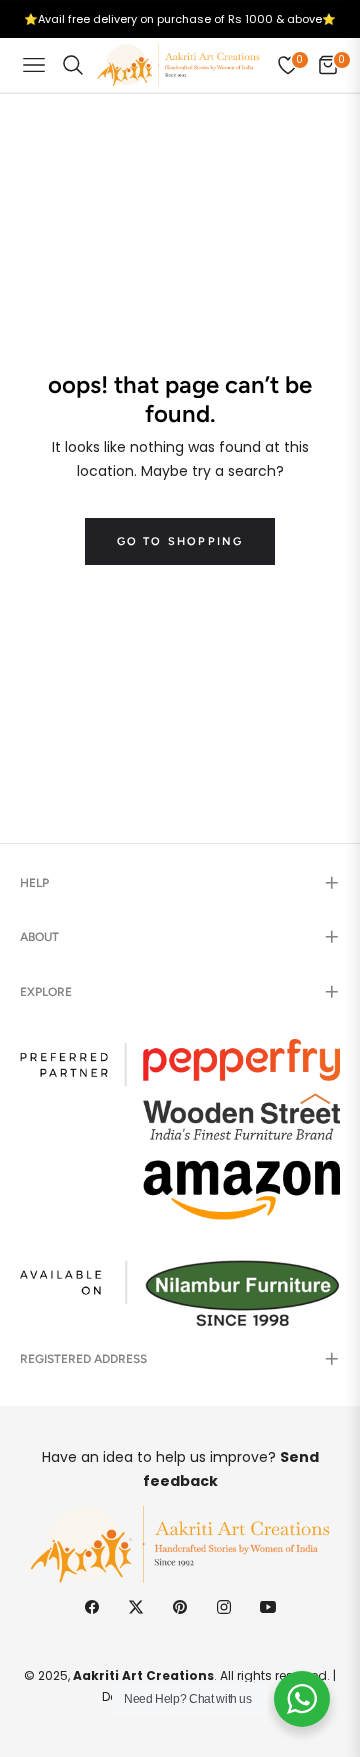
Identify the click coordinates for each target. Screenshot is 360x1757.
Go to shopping (180, 541)
